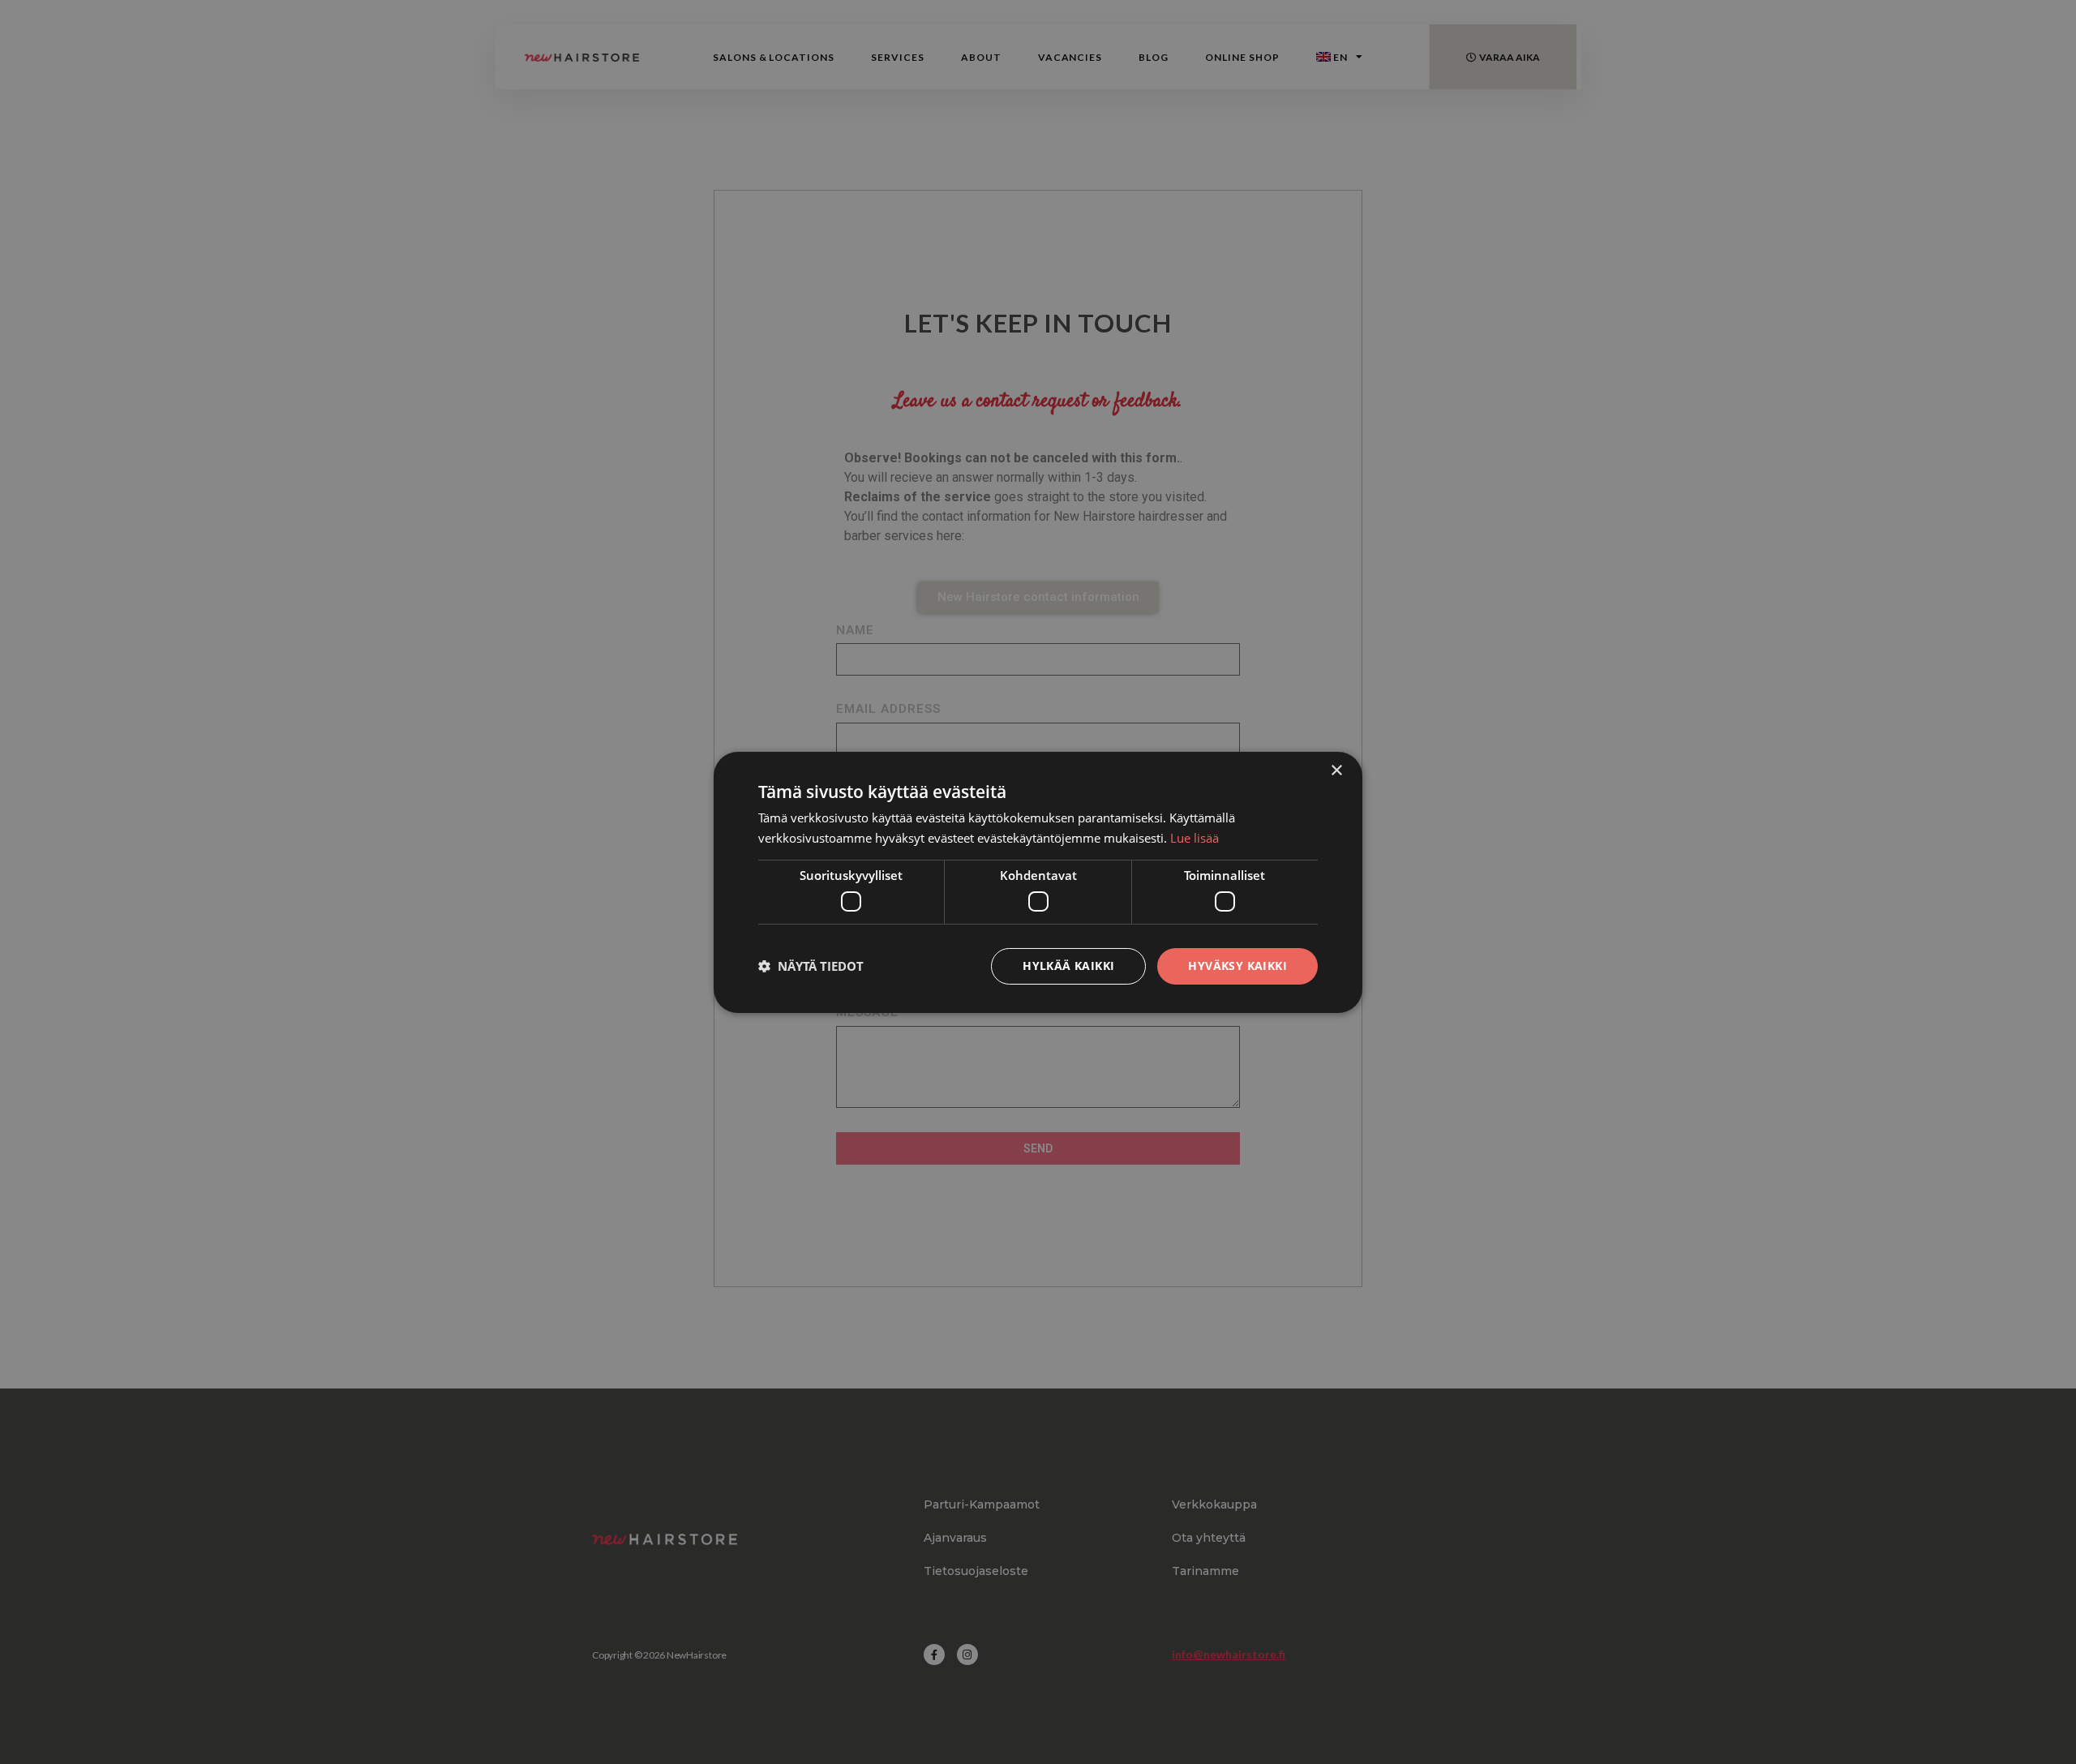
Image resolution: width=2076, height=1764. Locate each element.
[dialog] (1038, 882)
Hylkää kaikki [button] (1068, 966)
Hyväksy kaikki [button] (1237, 966)
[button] (811, 966)
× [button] (1336, 770)
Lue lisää (1195, 838)
